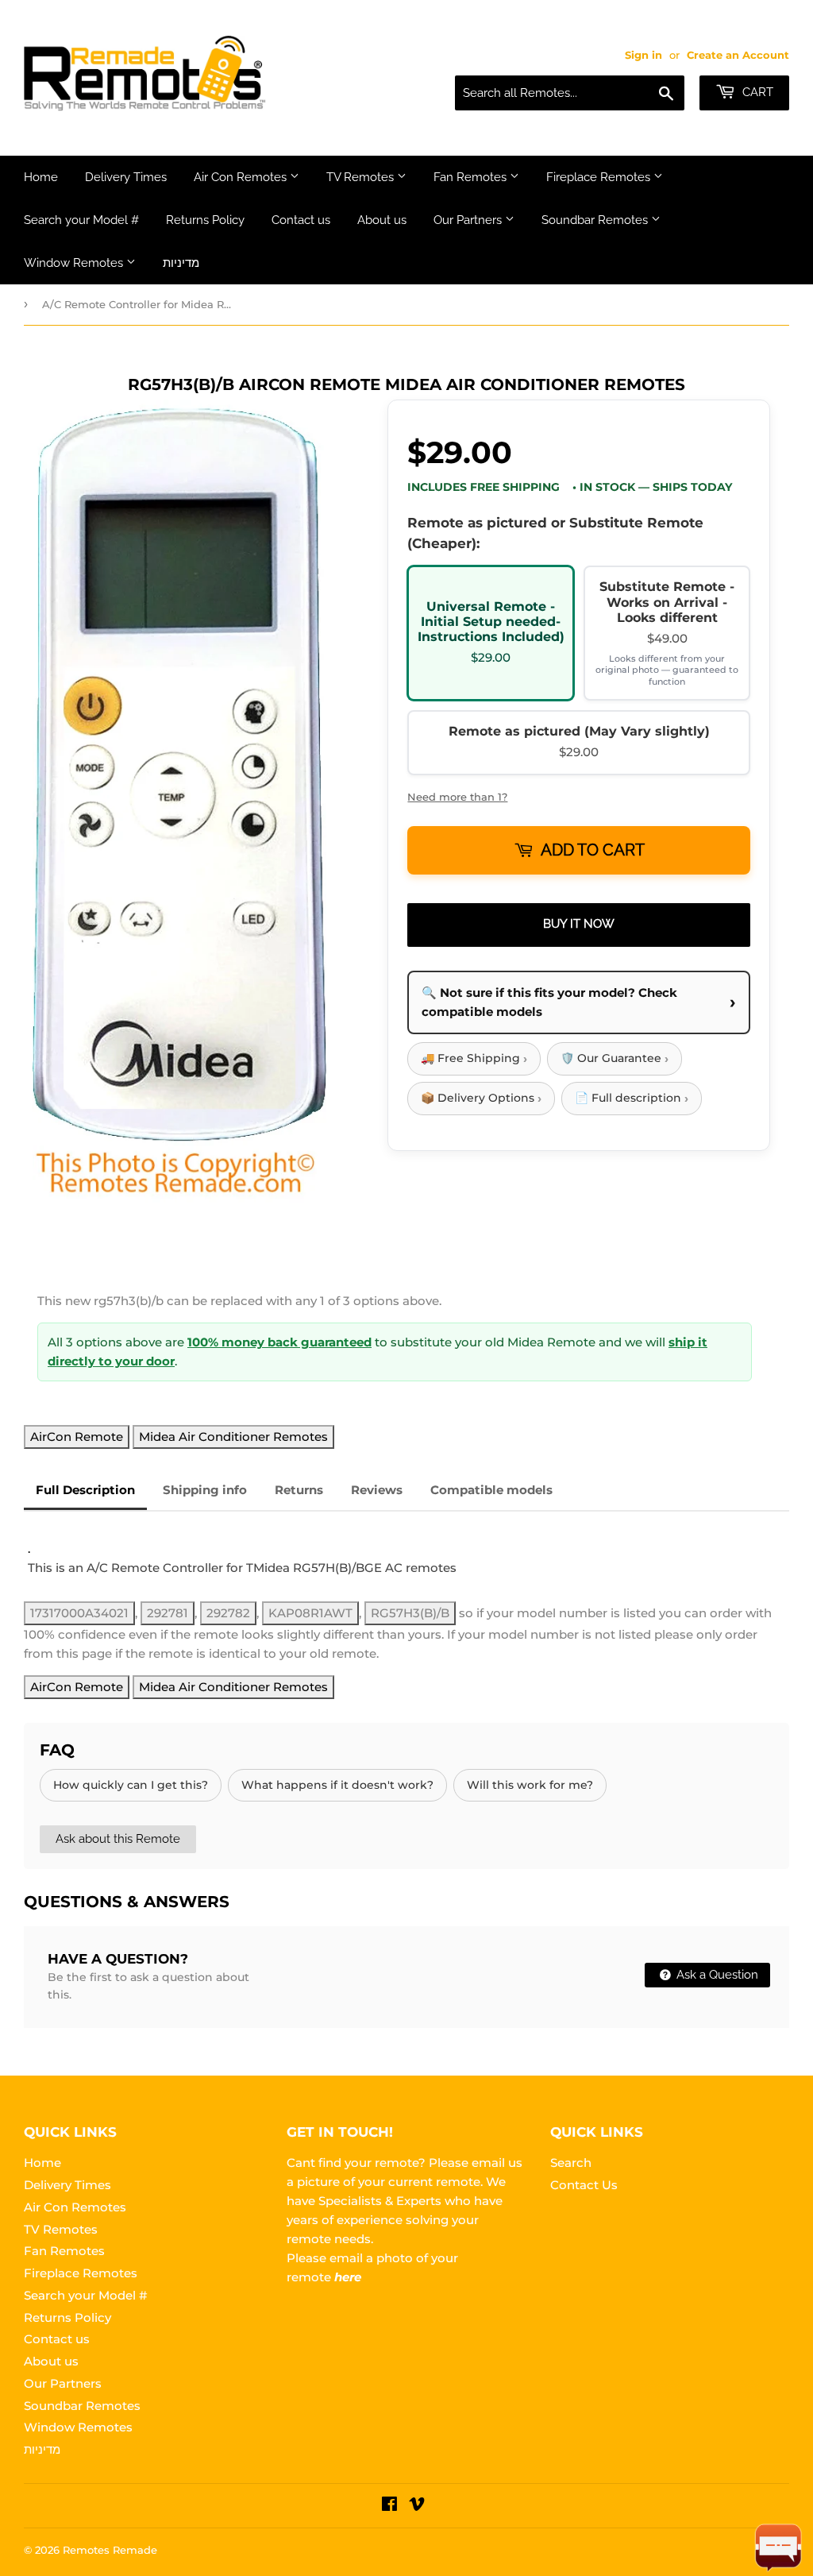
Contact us (301, 220)
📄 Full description (632, 1098)
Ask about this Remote (118, 1839)
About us (382, 220)
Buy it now (579, 924)
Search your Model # (81, 220)
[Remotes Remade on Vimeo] (417, 2506)
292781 (168, 1613)
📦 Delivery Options (481, 1098)
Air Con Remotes (242, 177)
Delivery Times (126, 177)
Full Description (85, 1490)
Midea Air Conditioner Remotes (233, 1437)
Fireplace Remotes (600, 177)
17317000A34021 (79, 1613)
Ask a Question (716, 1975)
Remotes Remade (110, 2550)
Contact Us (584, 2185)
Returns (299, 1490)
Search (571, 2163)
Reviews (377, 1490)
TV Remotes (362, 177)
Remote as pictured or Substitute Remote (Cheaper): (555, 533)
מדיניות (181, 263)
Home (41, 177)
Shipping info (205, 1490)
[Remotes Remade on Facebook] (389, 2506)
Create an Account (738, 55)
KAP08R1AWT (310, 1613)
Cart (756, 92)
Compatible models (491, 1490)
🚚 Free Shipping (474, 1058)
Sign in (643, 55)
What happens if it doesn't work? (337, 1785)
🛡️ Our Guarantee (615, 1058)
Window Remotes (75, 263)
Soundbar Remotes (596, 220)
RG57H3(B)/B (410, 1613)
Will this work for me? (530, 1785)
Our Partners (469, 220)
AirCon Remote (77, 1437)
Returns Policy (205, 220)
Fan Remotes (472, 177)
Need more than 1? (457, 797)
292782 (228, 1613)
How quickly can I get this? (131, 1785)
